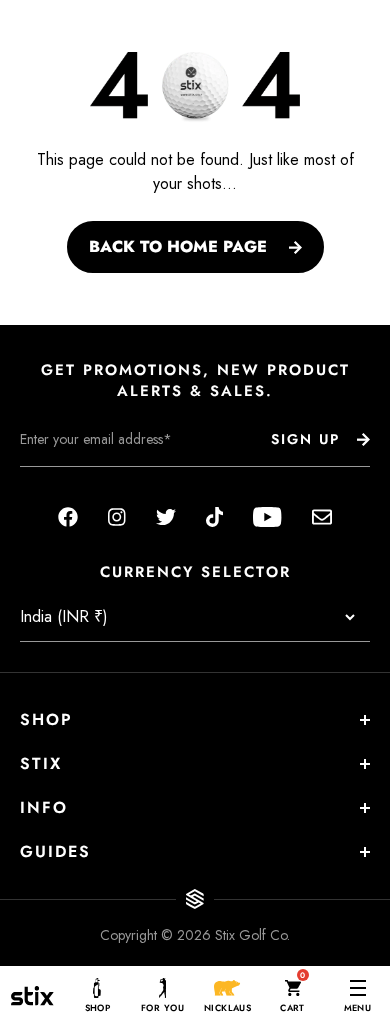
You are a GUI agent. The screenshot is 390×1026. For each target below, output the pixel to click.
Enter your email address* (83, 482)
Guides (55, 851)
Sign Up (305, 439)
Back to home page (178, 246)
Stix (41, 763)
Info (44, 807)
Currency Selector (195, 572)
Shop (46, 719)
